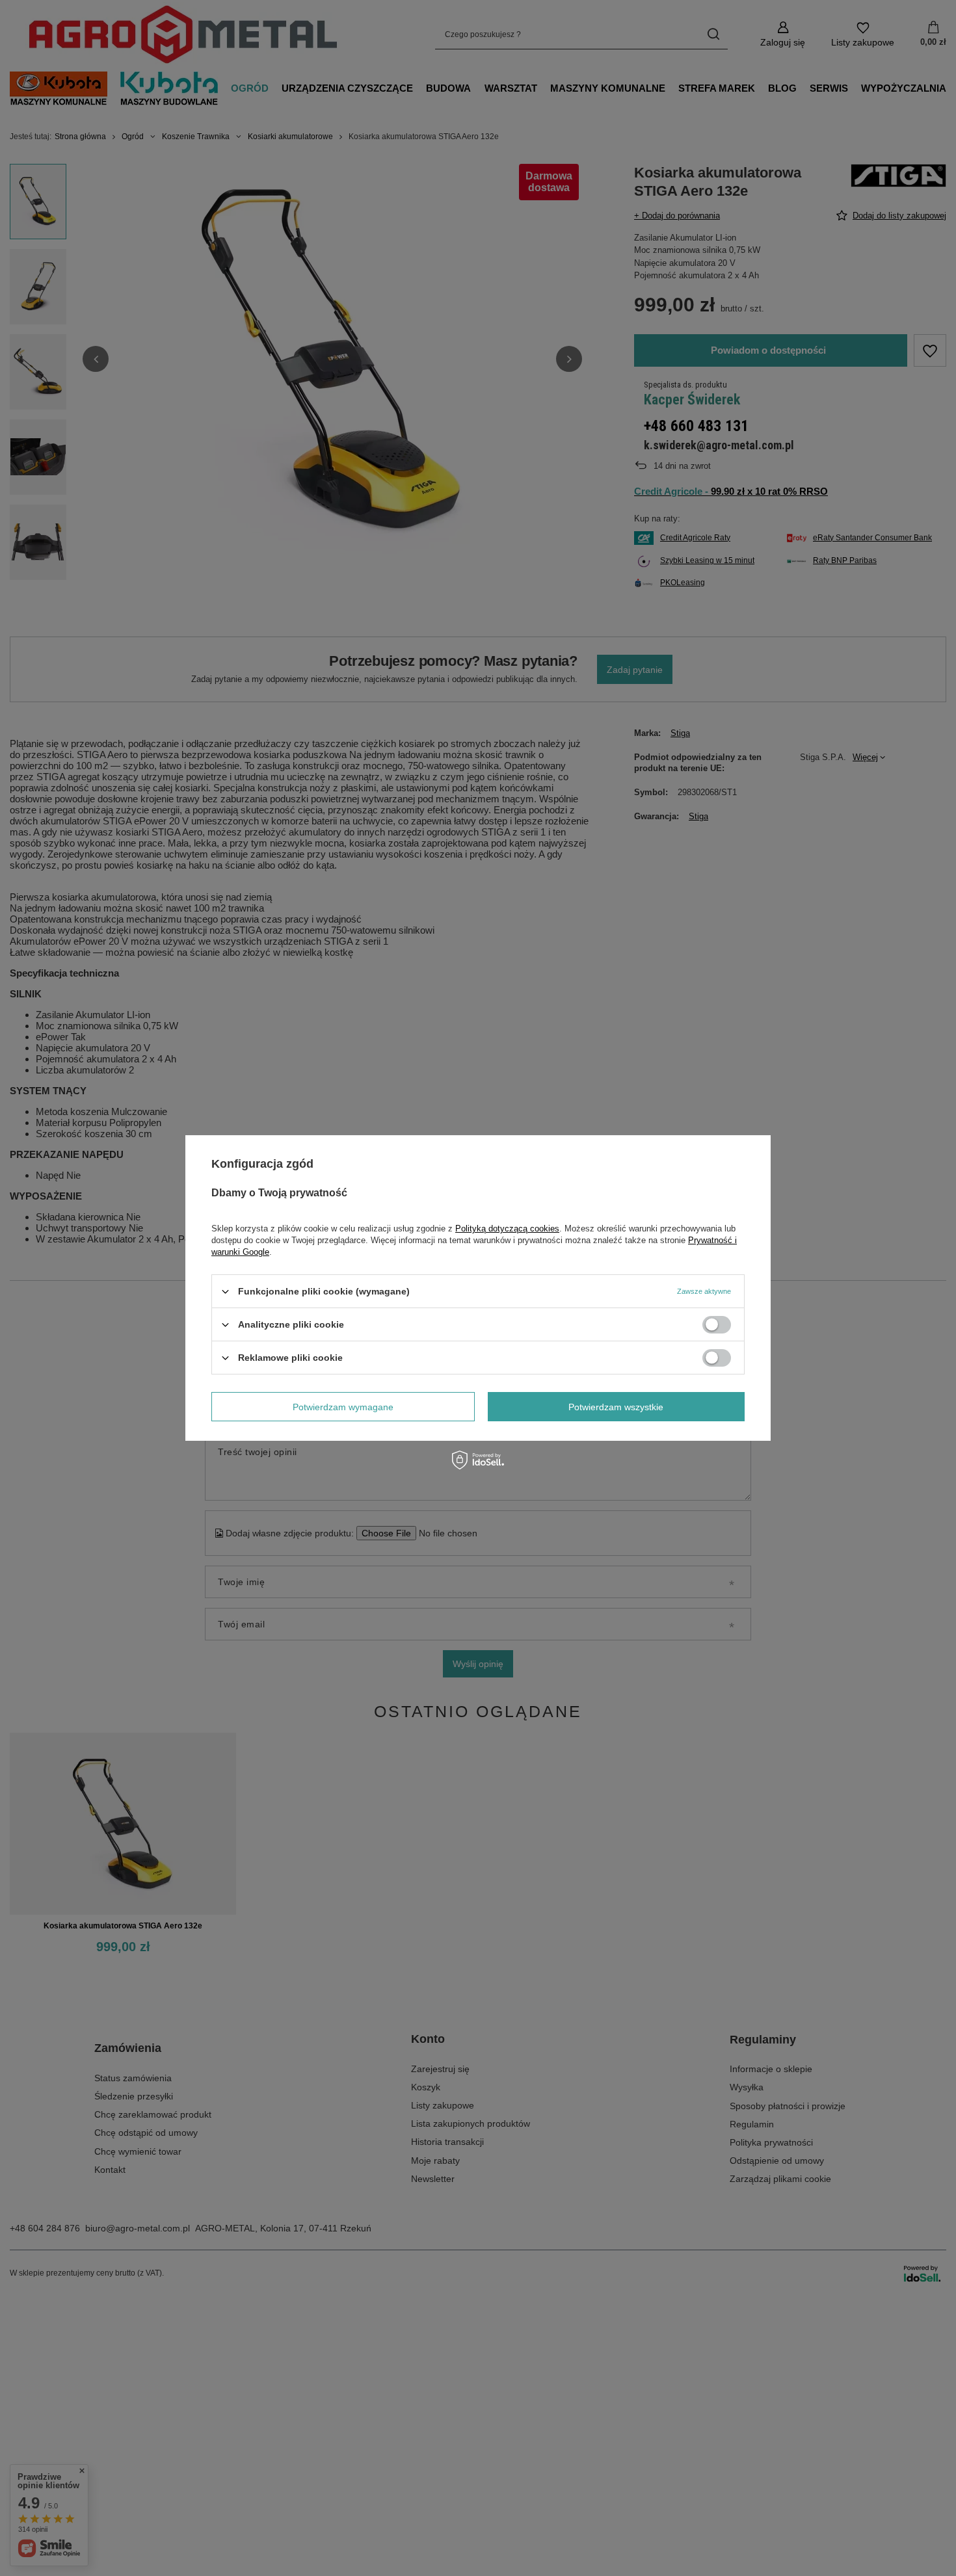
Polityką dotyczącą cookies (507, 1229)
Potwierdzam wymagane (343, 1406)
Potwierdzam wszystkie (616, 1406)
